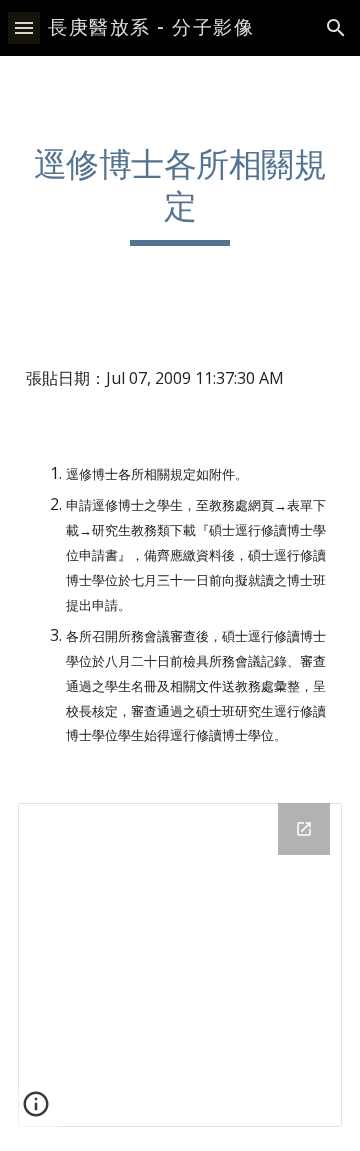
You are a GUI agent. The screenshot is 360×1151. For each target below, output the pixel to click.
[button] (24, 27)
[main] (180, 195)
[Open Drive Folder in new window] (304, 829)
